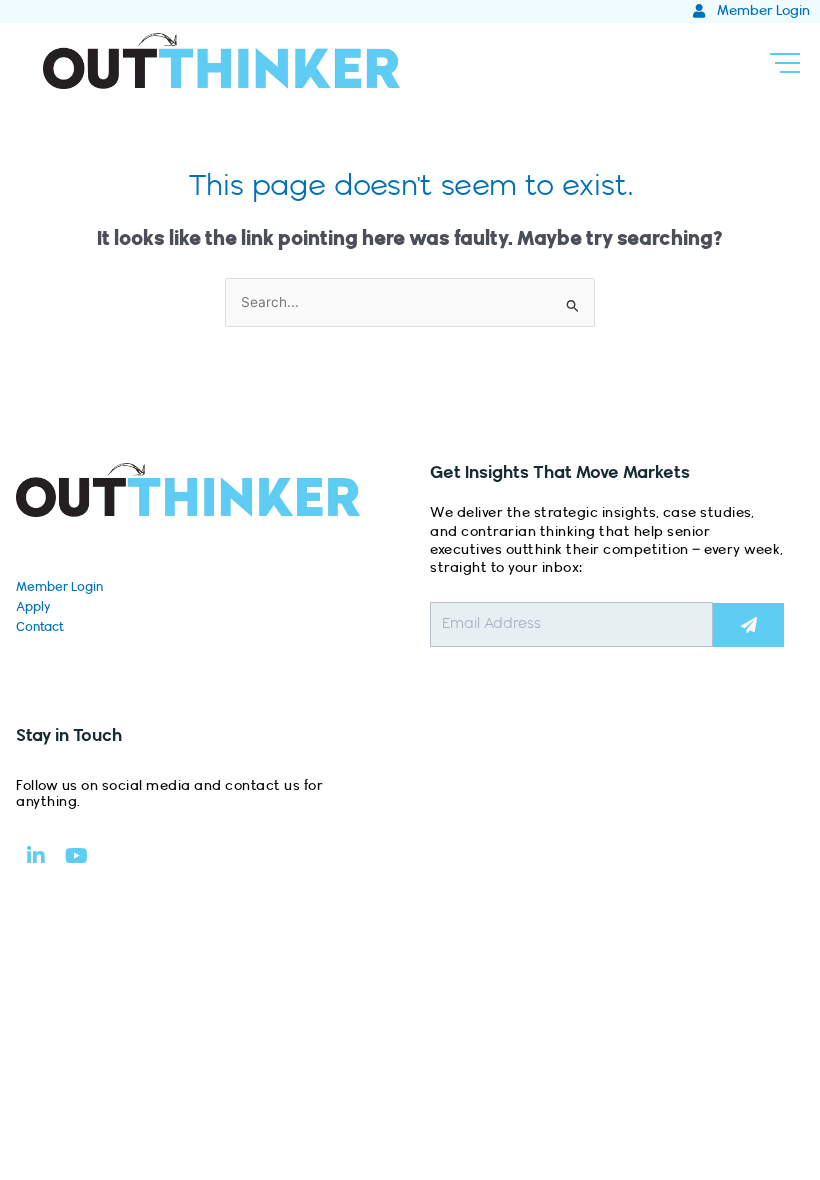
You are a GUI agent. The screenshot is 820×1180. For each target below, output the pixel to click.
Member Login (59, 587)
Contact (40, 627)
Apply (33, 607)
